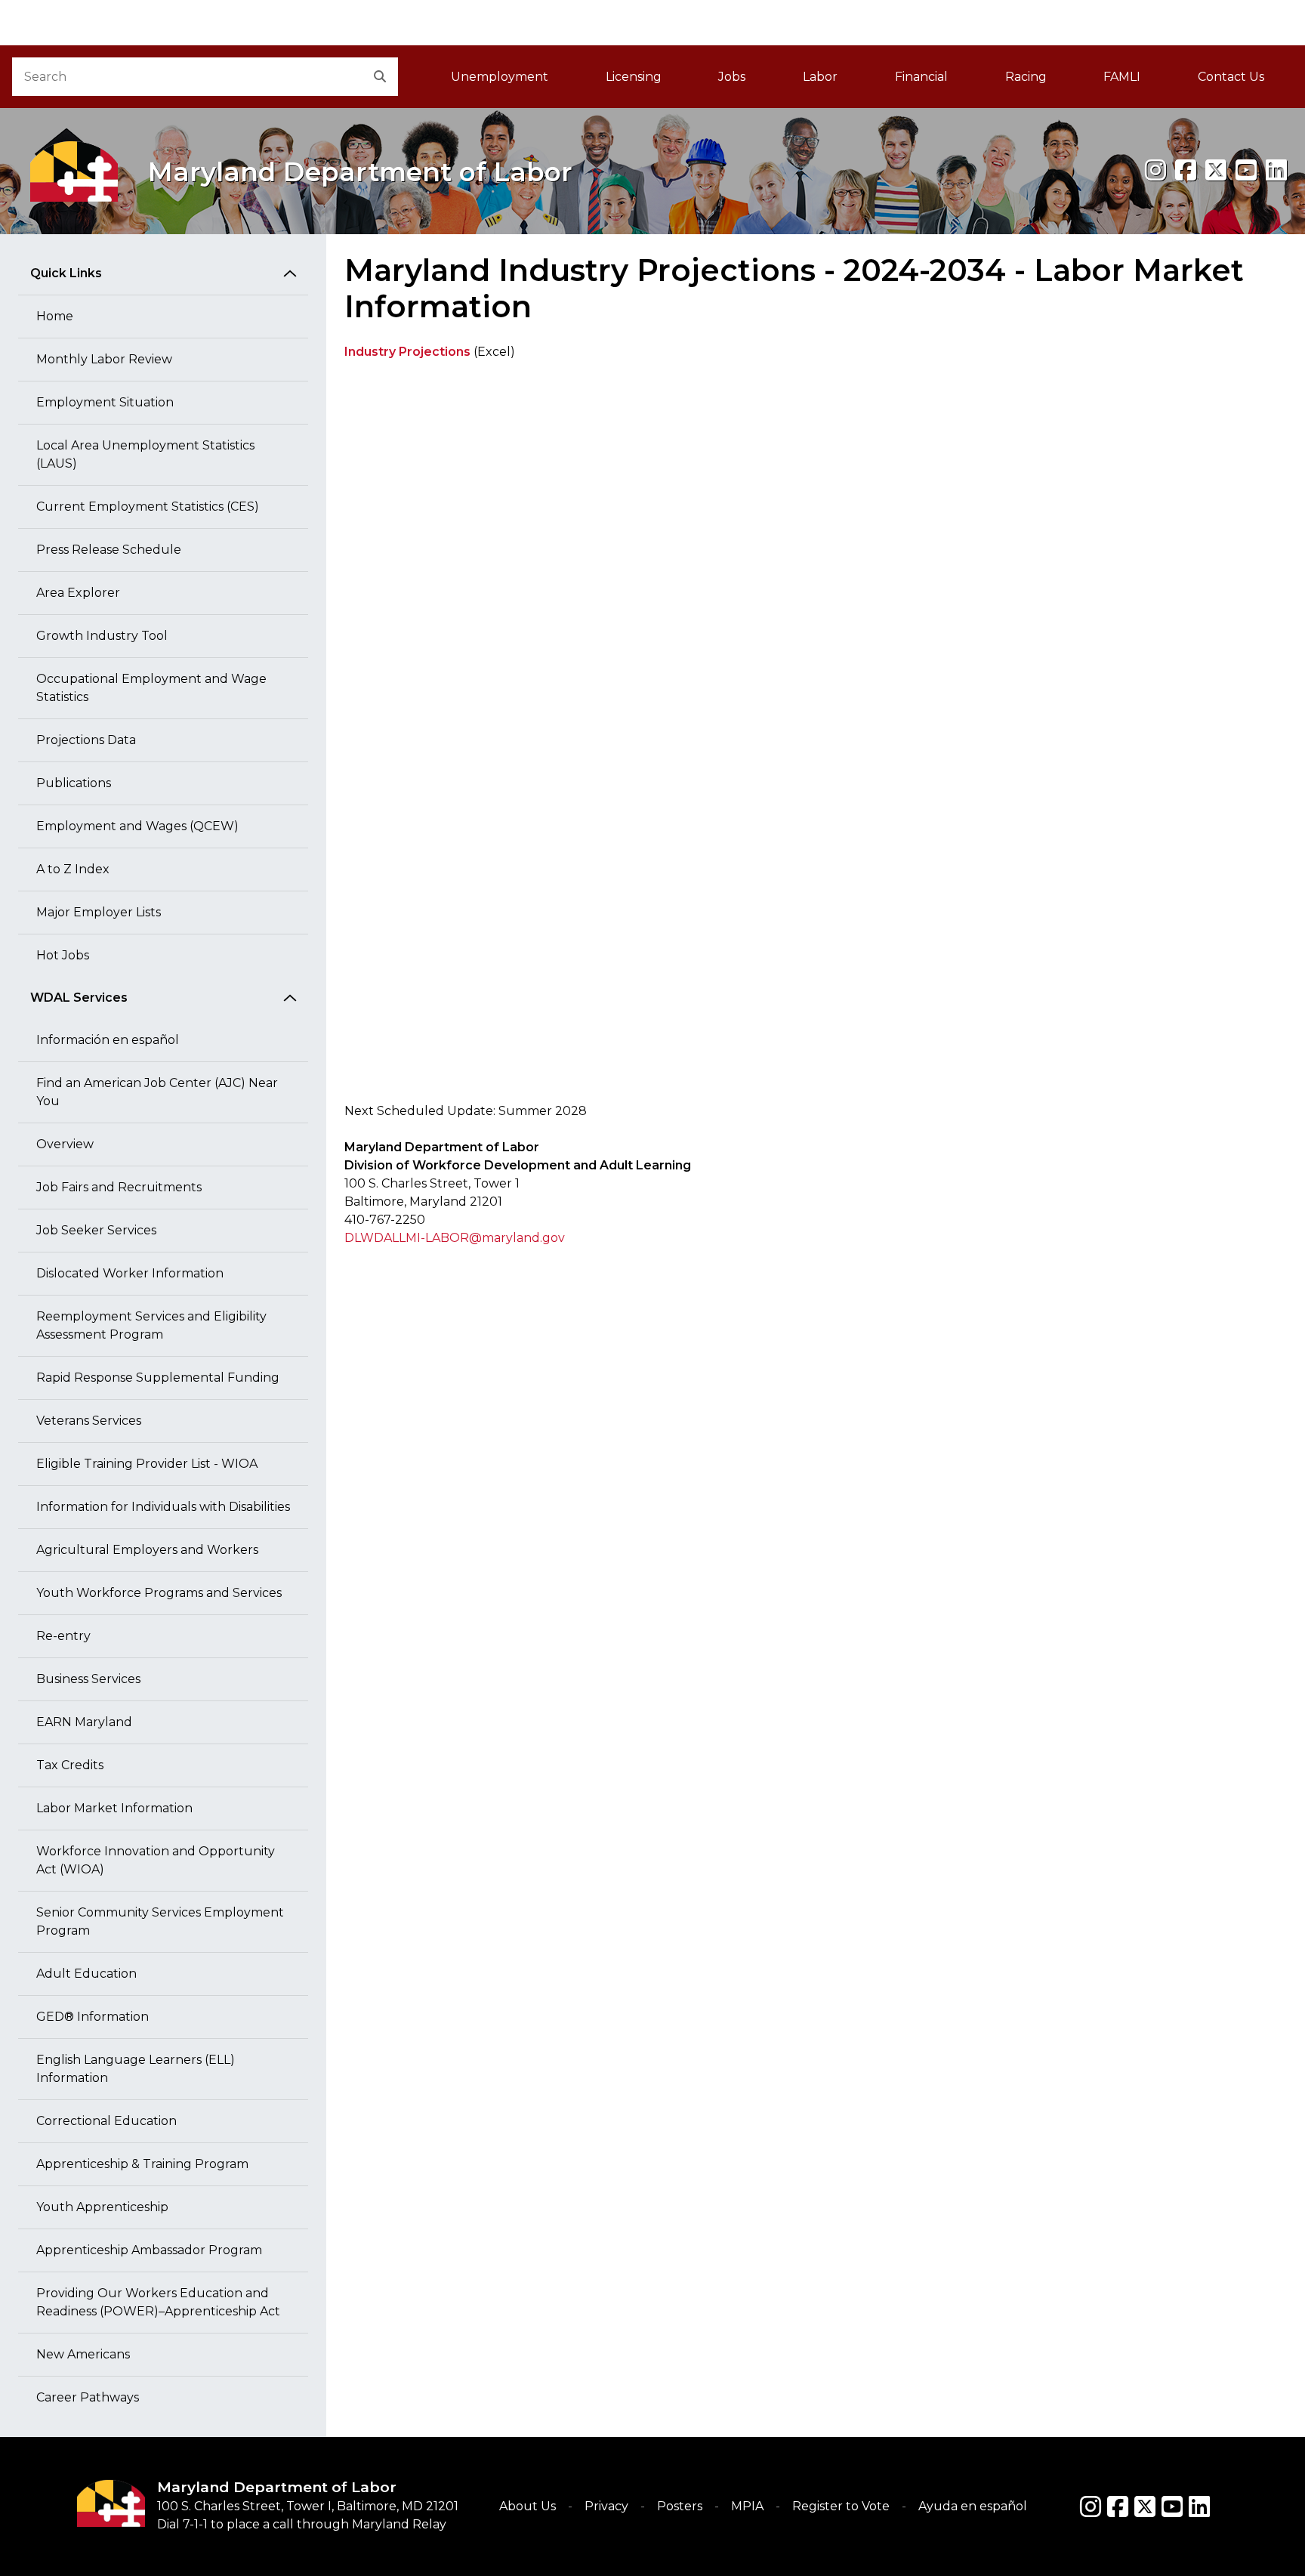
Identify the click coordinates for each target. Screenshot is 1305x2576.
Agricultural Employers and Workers (147, 1550)
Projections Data (86, 740)
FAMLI (1136, 81)
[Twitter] (1145, 2507)
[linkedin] (1276, 170)
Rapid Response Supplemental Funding (158, 1378)
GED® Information (93, 2017)
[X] (1216, 170)
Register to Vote (841, 2506)
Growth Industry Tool (102, 636)
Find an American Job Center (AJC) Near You (157, 1092)
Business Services (88, 1679)
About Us (528, 2506)
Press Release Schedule (109, 550)
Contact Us (1231, 77)
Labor (820, 77)
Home (55, 316)
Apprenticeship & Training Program (142, 2164)
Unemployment (500, 77)
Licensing (634, 77)
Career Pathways (88, 2397)
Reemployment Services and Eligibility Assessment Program (151, 1325)
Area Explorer (78, 593)
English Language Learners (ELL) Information (136, 2069)
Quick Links (66, 273)
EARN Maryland (84, 1722)
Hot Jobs (63, 955)
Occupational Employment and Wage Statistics (151, 688)
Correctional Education (106, 2121)
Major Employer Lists (99, 912)
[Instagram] (1155, 170)
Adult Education (86, 1974)
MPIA (747, 2506)
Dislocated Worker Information (130, 1273)
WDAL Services (79, 998)
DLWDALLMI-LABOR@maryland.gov (455, 1238)
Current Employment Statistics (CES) (148, 507)
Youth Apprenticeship (102, 2207)
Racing (1026, 77)
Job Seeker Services (96, 1230)
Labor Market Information (114, 1808)
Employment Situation (105, 402)
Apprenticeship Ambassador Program (149, 2250)
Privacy (606, 2506)
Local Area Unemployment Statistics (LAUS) (145, 454)
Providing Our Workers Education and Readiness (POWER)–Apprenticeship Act (158, 2302)
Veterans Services (89, 1421)
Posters (680, 2506)
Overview (65, 1144)
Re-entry (63, 1636)
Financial (921, 77)
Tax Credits (70, 1765)
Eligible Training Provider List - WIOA (147, 1464)
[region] (816, 738)
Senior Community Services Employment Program (160, 1921)
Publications (74, 783)
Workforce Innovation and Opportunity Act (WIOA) (156, 1860)
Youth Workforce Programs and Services (159, 1593)
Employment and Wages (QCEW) (137, 826)
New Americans (83, 2354)
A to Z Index (73, 869)
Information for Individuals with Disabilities (163, 1507)
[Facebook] (1186, 170)
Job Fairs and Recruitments (119, 1187)
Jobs (732, 77)
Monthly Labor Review (104, 359)
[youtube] (1246, 170)
